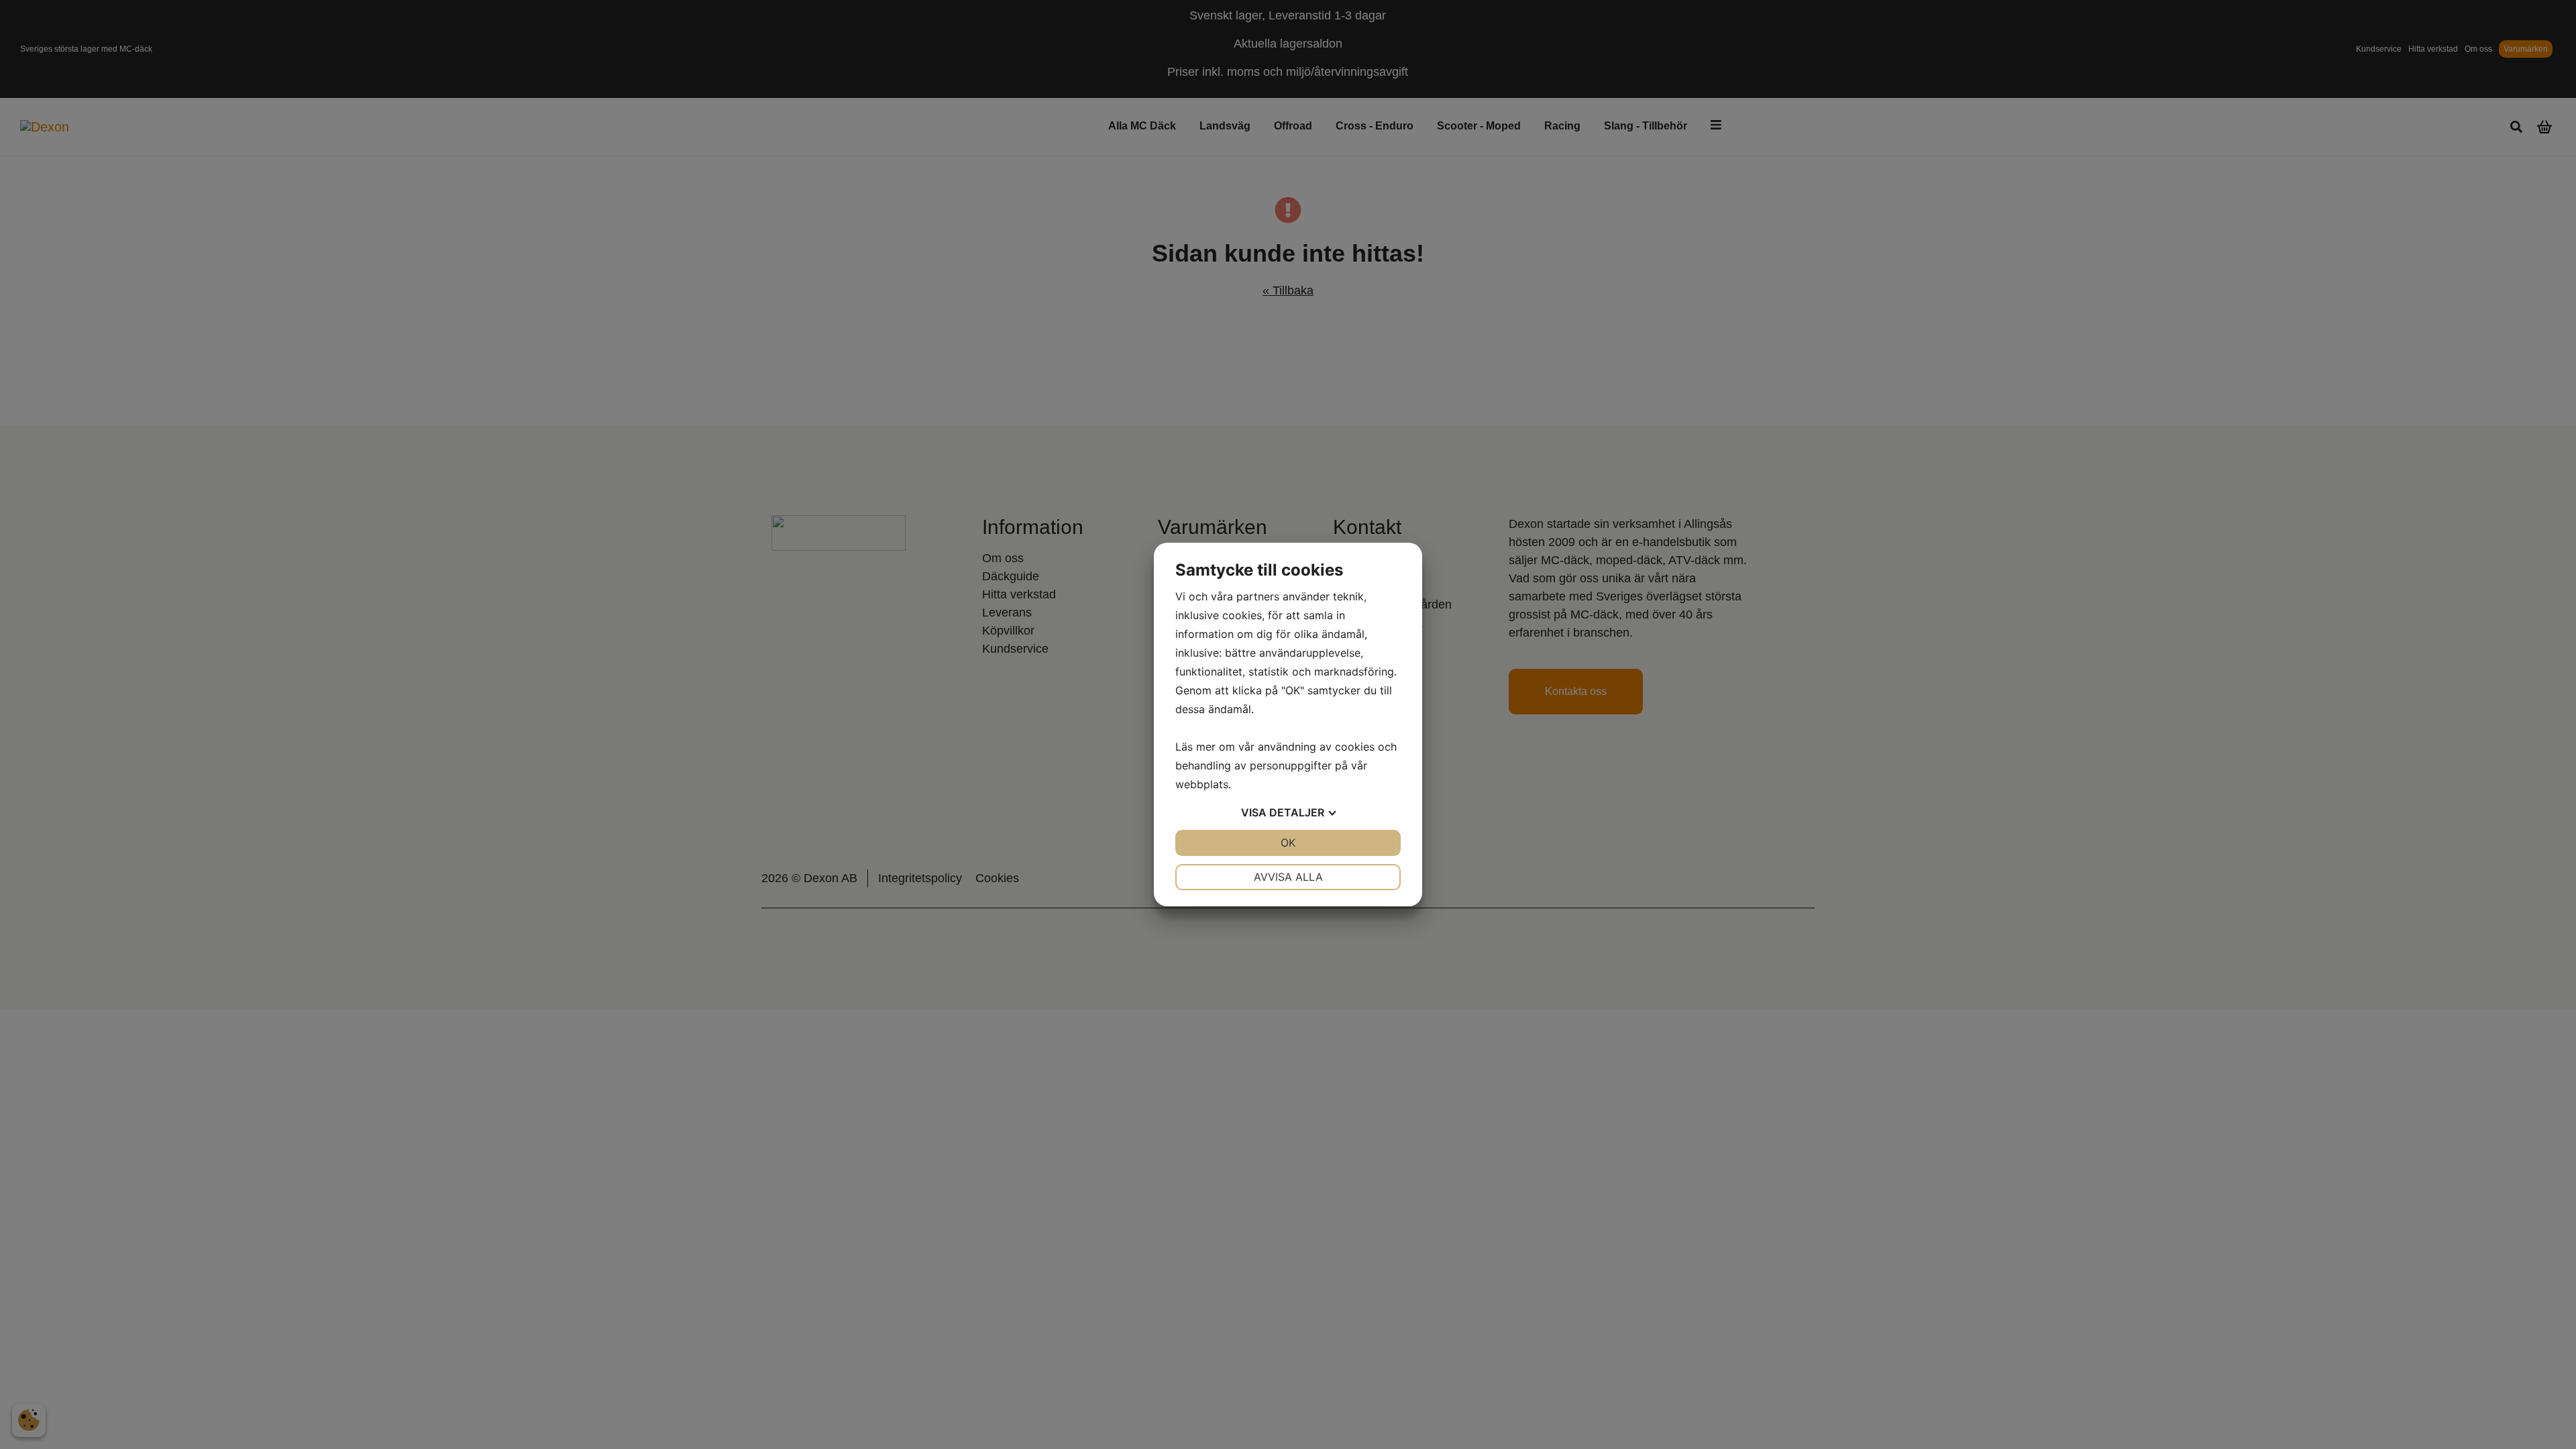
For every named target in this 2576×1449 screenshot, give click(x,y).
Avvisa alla (1288, 877)
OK (1288, 843)
